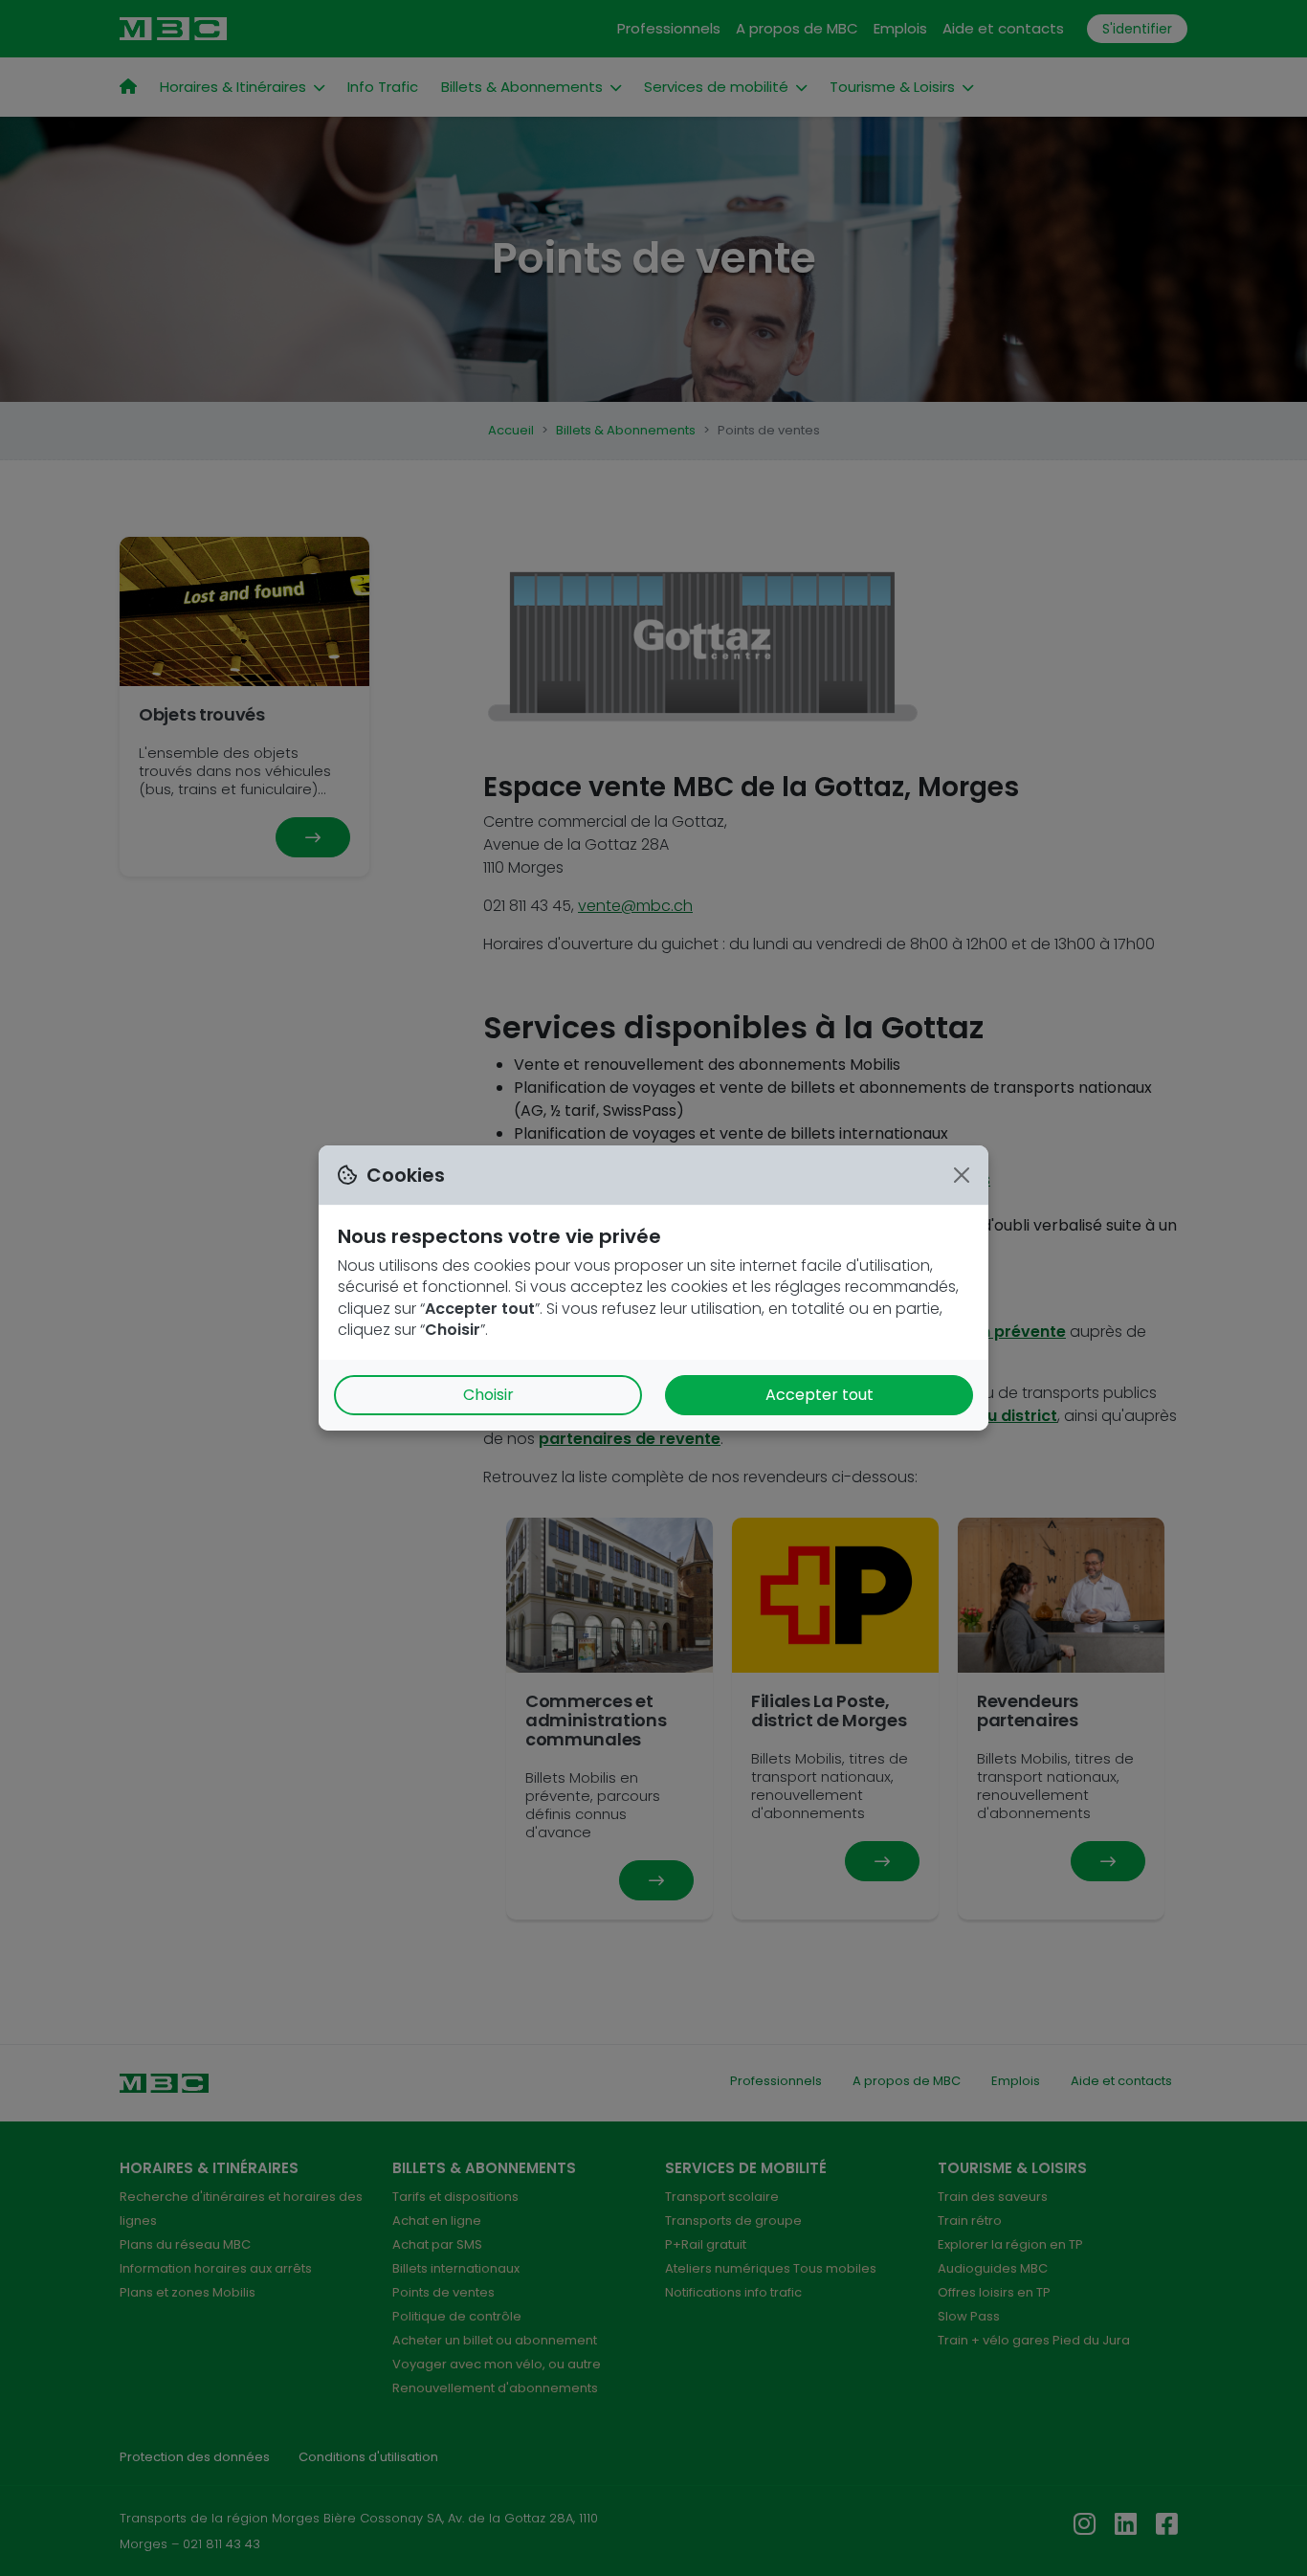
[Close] (962, 1175)
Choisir (488, 1395)
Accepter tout (820, 1395)
